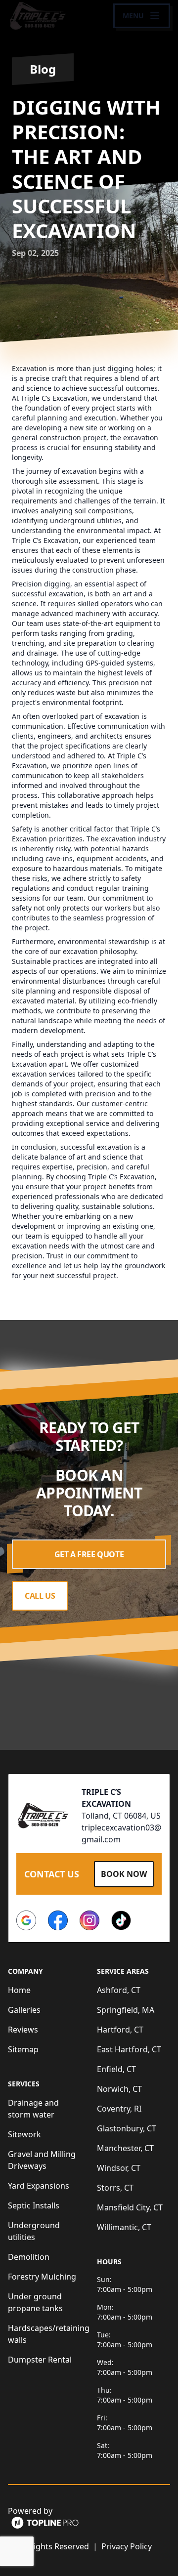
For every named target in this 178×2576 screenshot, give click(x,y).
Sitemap (23, 2049)
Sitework (24, 2134)
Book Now (124, 1874)
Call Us (40, 1596)
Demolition (29, 2257)
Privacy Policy (127, 2546)
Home (19, 1990)
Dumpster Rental (40, 2360)
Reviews (23, 2030)
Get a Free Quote (89, 1554)
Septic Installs (34, 2205)
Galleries (24, 2010)
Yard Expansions (39, 2186)
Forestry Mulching (42, 2277)
